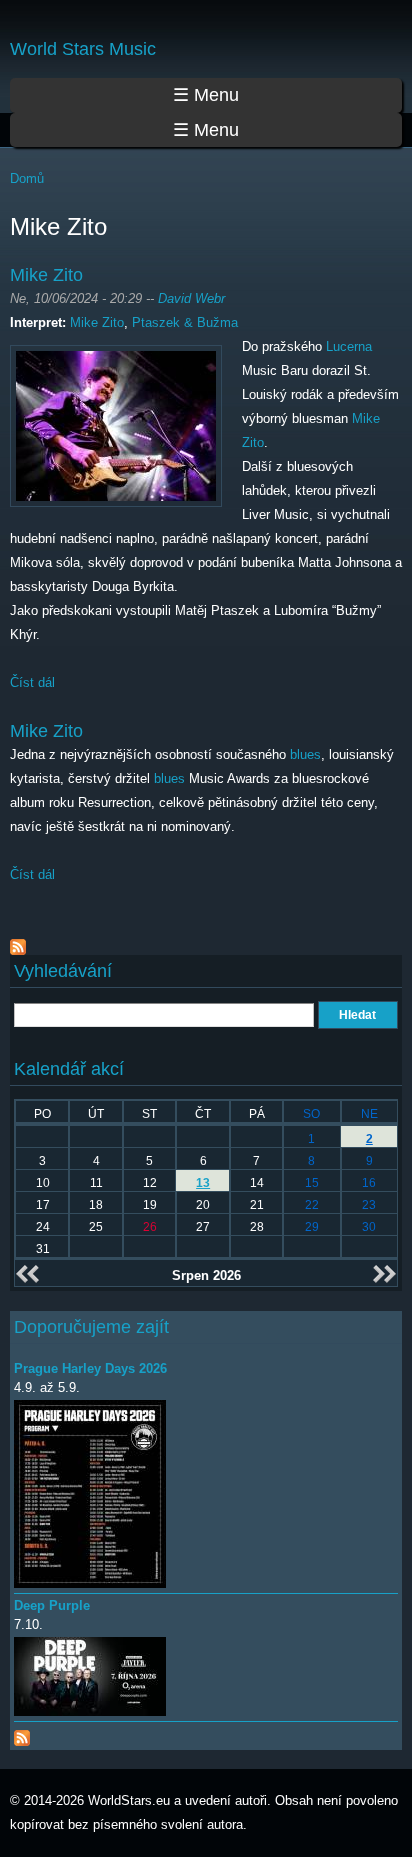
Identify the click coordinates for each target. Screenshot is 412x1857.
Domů (27, 178)
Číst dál (32, 682)
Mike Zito (46, 275)
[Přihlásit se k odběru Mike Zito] (18, 942)
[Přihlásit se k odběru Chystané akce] (22, 1733)
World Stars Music (83, 49)
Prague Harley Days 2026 (90, 1368)
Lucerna (349, 346)
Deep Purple (52, 1605)
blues (305, 754)
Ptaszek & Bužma (185, 322)
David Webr (191, 298)
